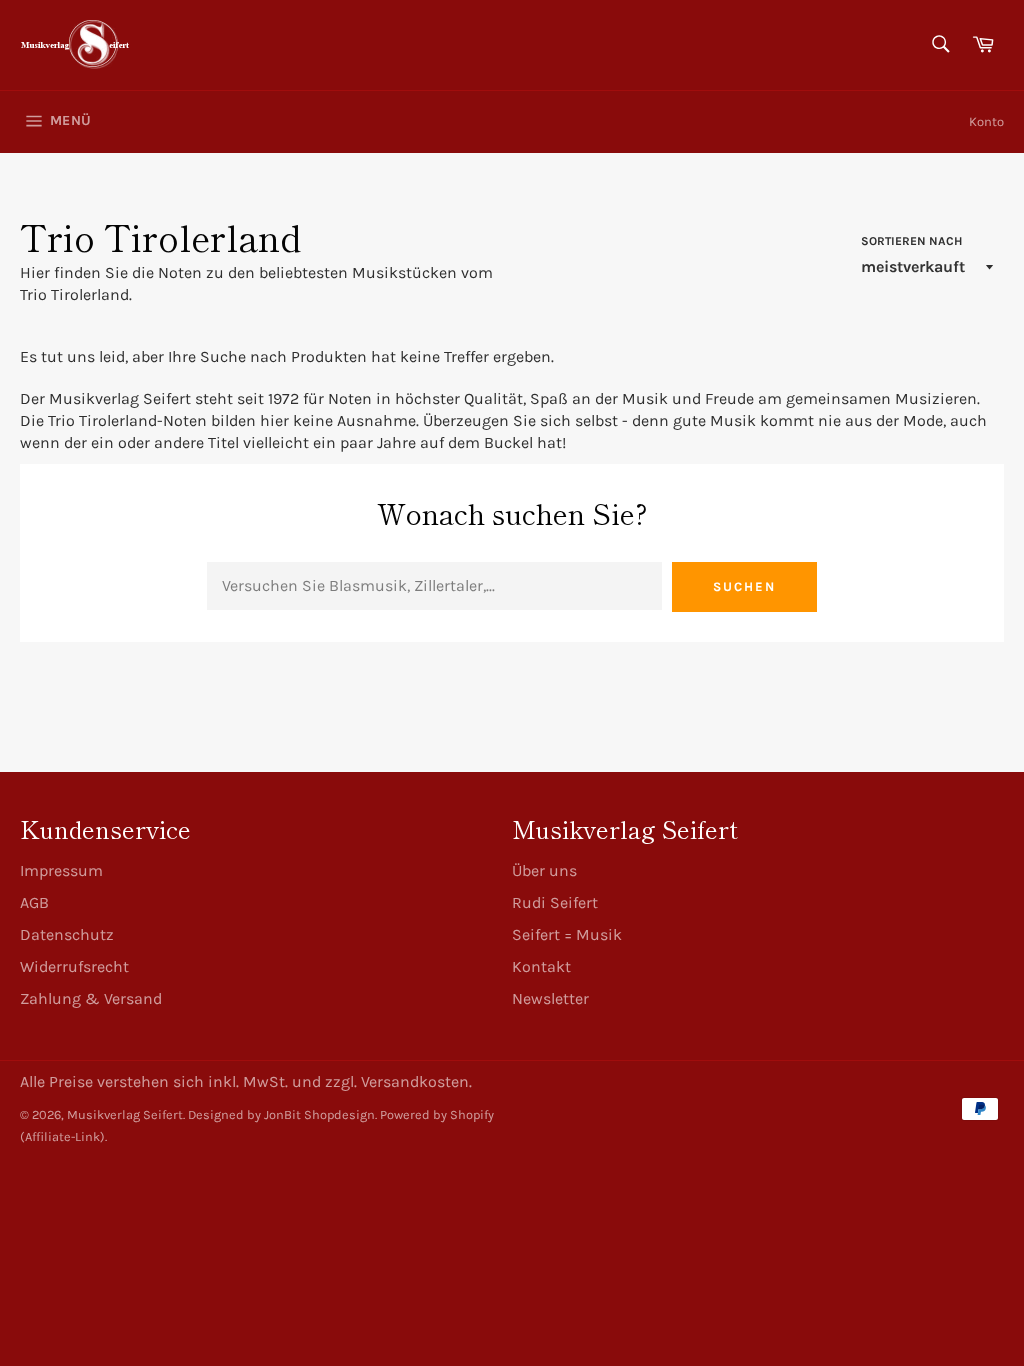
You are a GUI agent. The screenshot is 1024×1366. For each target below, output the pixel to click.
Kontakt (541, 966)
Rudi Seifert (555, 902)
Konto (986, 121)
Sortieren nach (911, 241)
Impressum (61, 870)
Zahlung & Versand (91, 998)
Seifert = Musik (567, 934)
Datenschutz (67, 934)
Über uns (544, 870)
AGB (34, 902)
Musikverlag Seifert (125, 1114)
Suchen (744, 586)
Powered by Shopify (437, 1114)
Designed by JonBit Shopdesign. (282, 1114)
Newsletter (550, 998)
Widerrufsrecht (74, 966)
